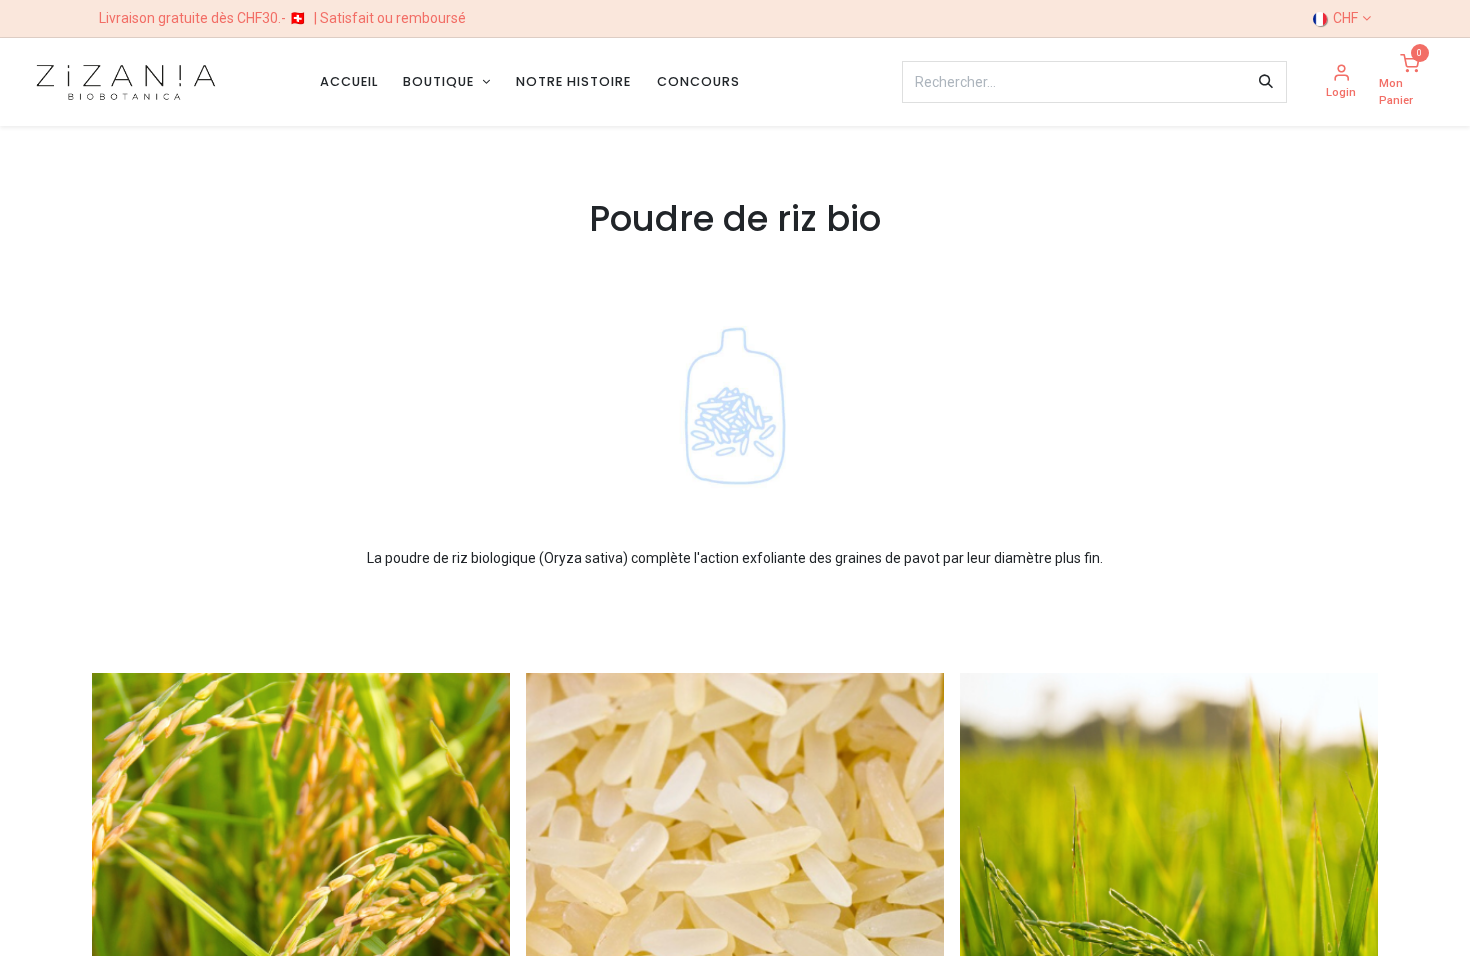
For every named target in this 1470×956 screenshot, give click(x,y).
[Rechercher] (1266, 82)
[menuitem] (349, 81)
